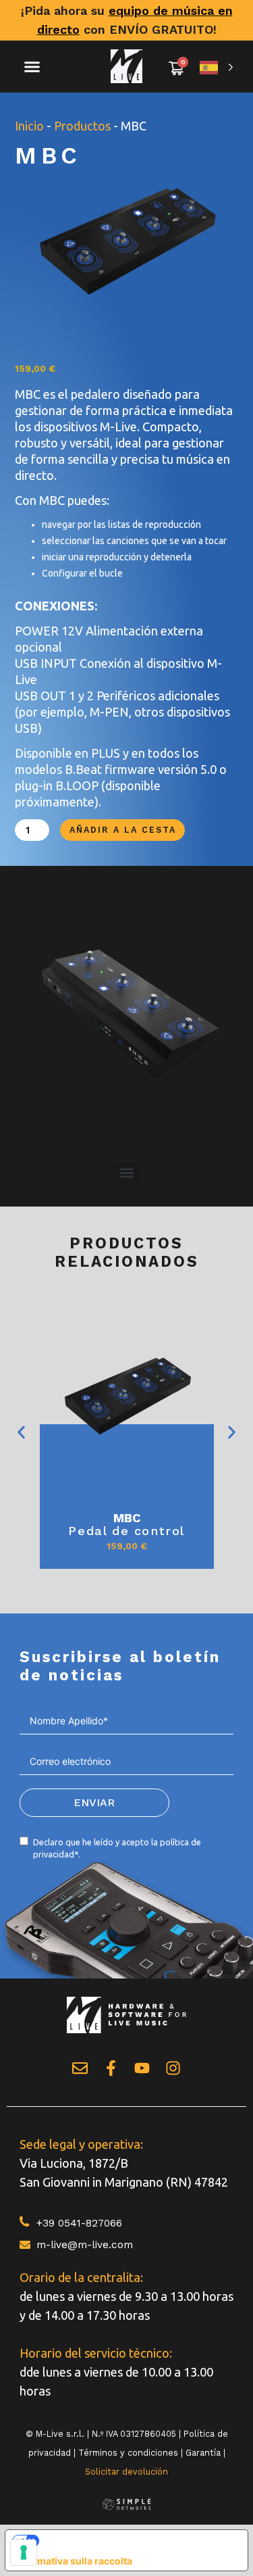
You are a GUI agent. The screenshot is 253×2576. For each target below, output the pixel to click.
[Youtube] (142, 2068)
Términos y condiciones (128, 2453)
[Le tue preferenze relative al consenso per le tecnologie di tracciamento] (24, 2552)
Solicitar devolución (126, 2472)
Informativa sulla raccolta (74, 2561)
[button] (32, 67)
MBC (127, 1518)
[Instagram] (173, 2068)
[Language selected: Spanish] (217, 67)
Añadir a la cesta (123, 830)
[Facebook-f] (111, 2068)
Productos (82, 126)
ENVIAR (94, 1802)
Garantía (203, 2453)
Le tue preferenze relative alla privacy (136, 2540)
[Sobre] (80, 2068)
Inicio (29, 126)
